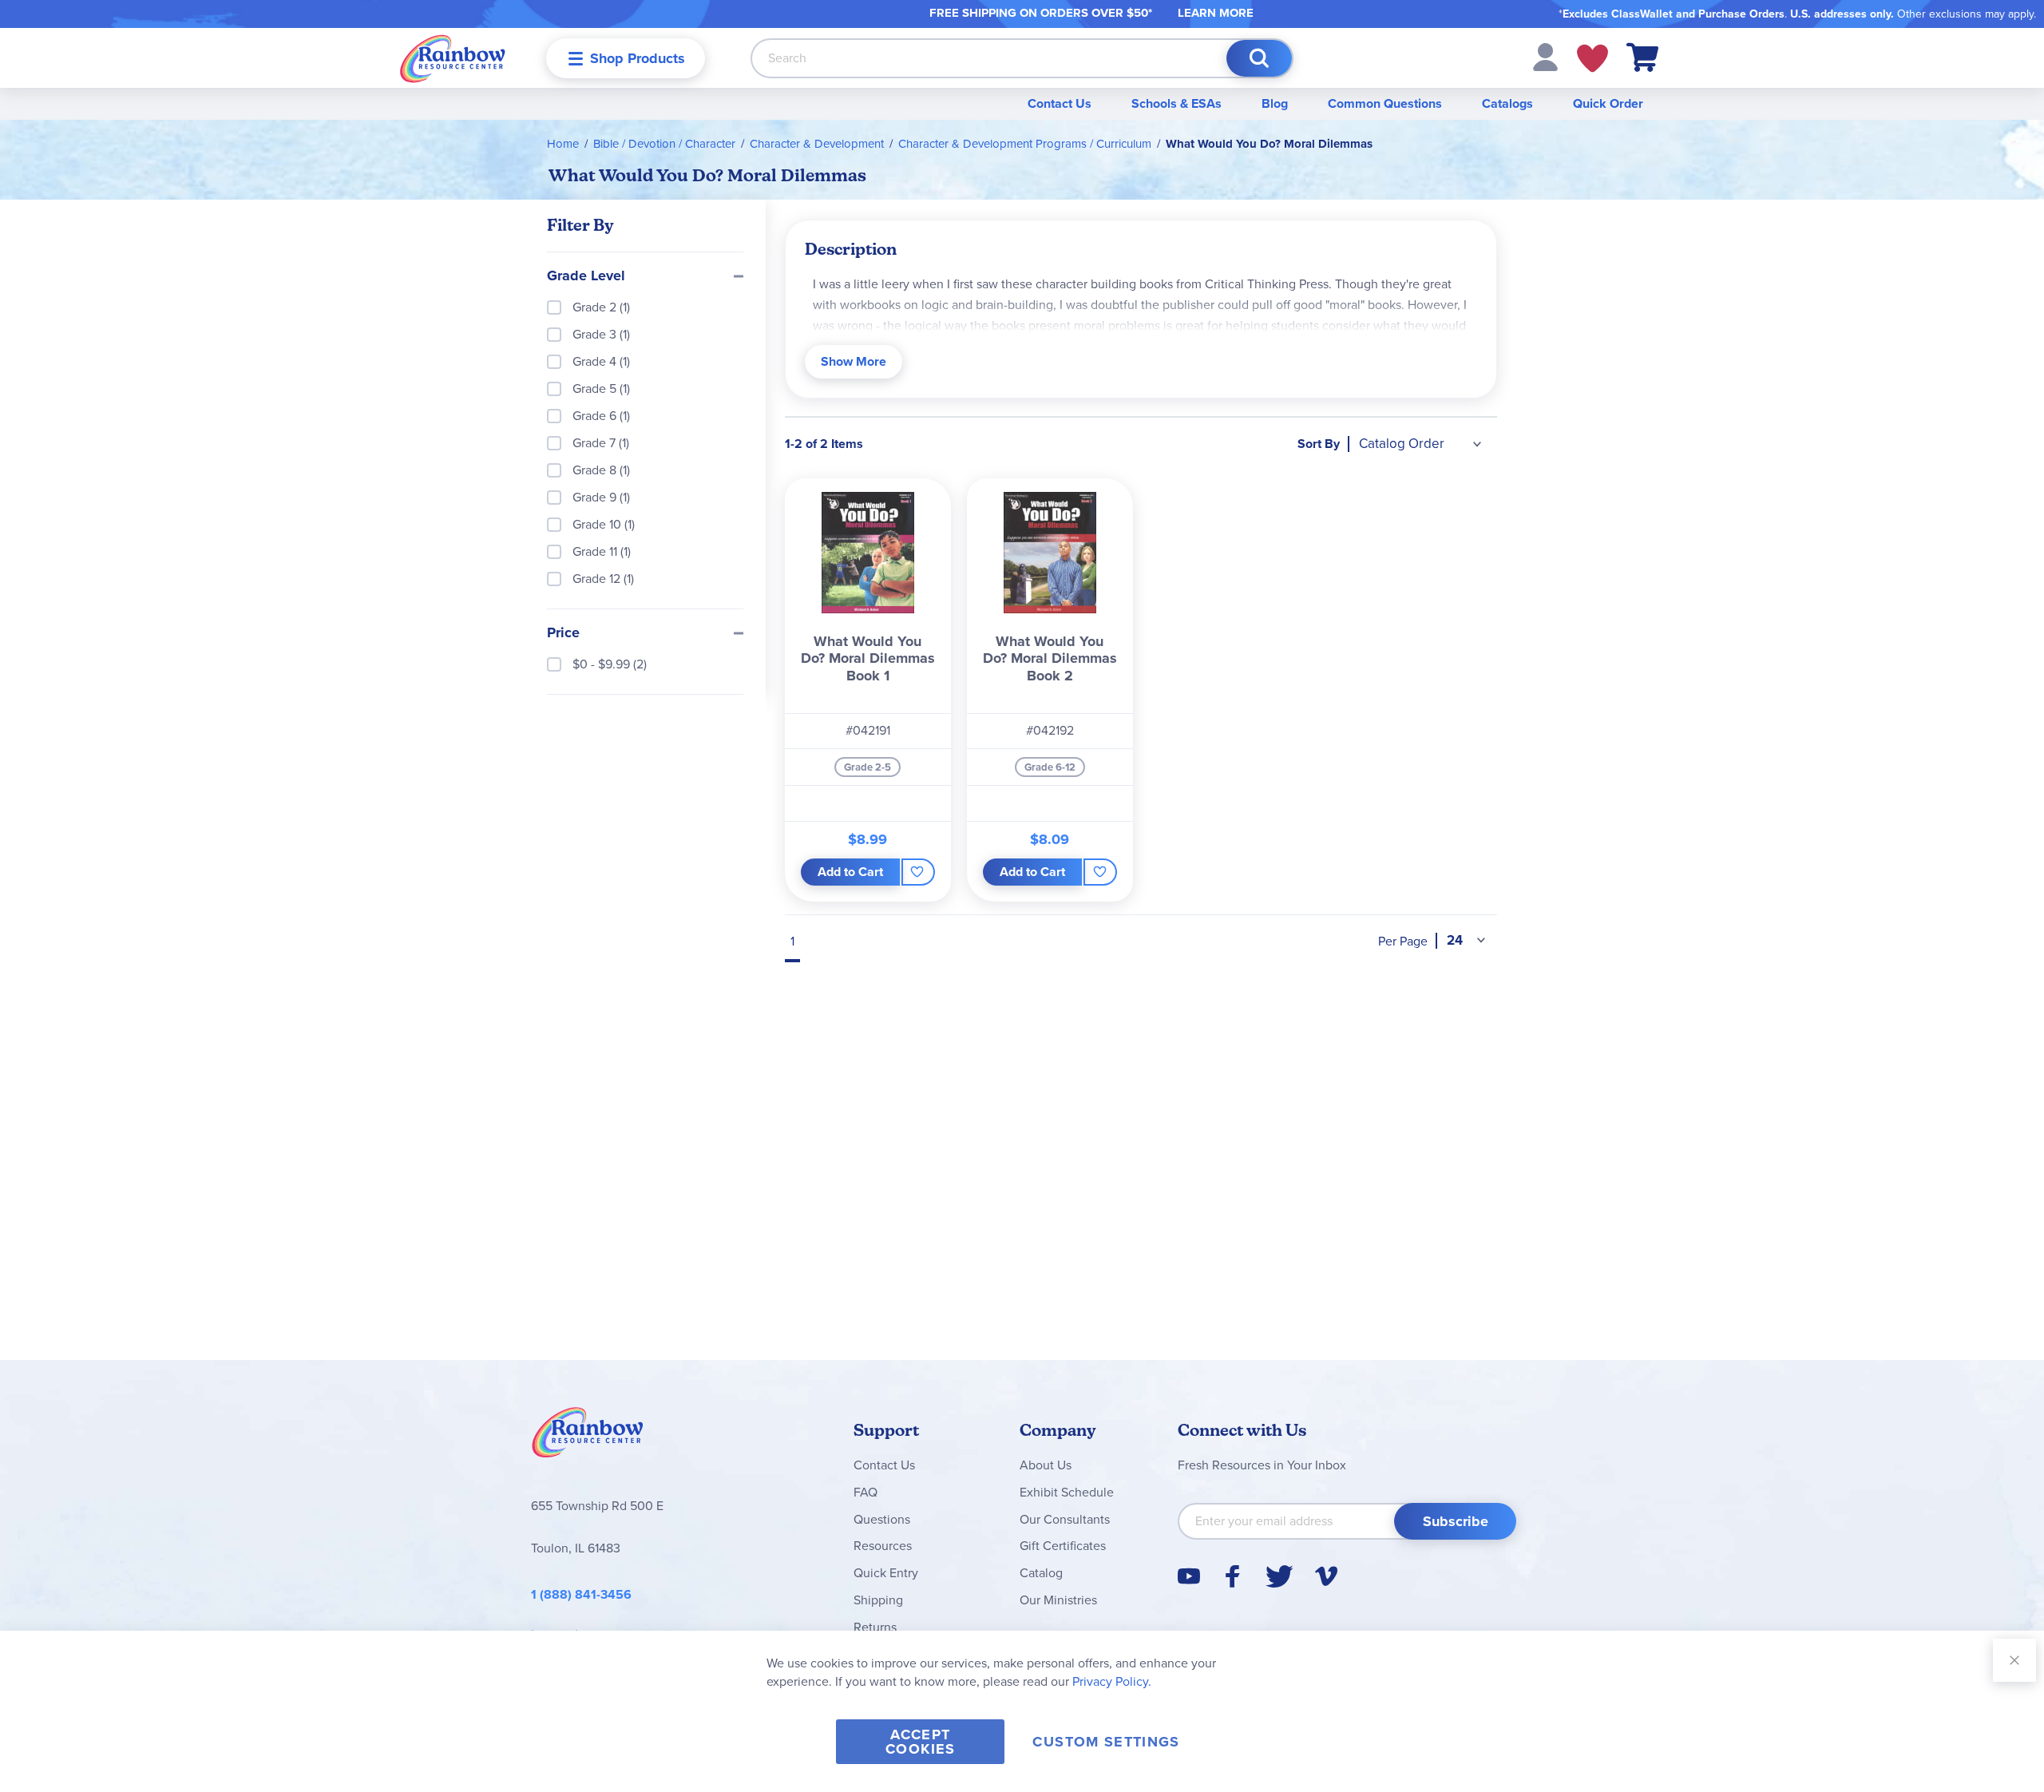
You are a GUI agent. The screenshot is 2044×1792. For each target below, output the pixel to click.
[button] (1545, 56)
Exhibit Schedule (1067, 1492)
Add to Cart (850, 872)
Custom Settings (1106, 1742)
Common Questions (1385, 103)
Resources (883, 1546)
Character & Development (817, 144)
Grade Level (586, 276)
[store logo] (453, 58)
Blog (1275, 103)
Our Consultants (1065, 1519)
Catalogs (1507, 103)
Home (563, 144)
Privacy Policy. (1112, 1681)
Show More (854, 361)
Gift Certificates (1063, 1546)
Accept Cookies (920, 1742)
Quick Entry (886, 1573)
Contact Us (1060, 103)
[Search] (1259, 58)
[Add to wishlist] (918, 872)
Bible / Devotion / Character (664, 144)
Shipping (878, 1600)
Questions (882, 1519)
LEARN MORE (1216, 13)
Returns (875, 1627)
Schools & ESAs (1176, 103)
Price (563, 633)
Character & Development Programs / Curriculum (1025, 144)
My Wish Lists (1592, 58)
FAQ (866, 1492)
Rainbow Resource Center (588, 1437)
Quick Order (1608, 103)
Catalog (1041, 1573)
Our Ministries (1058, 1600)
